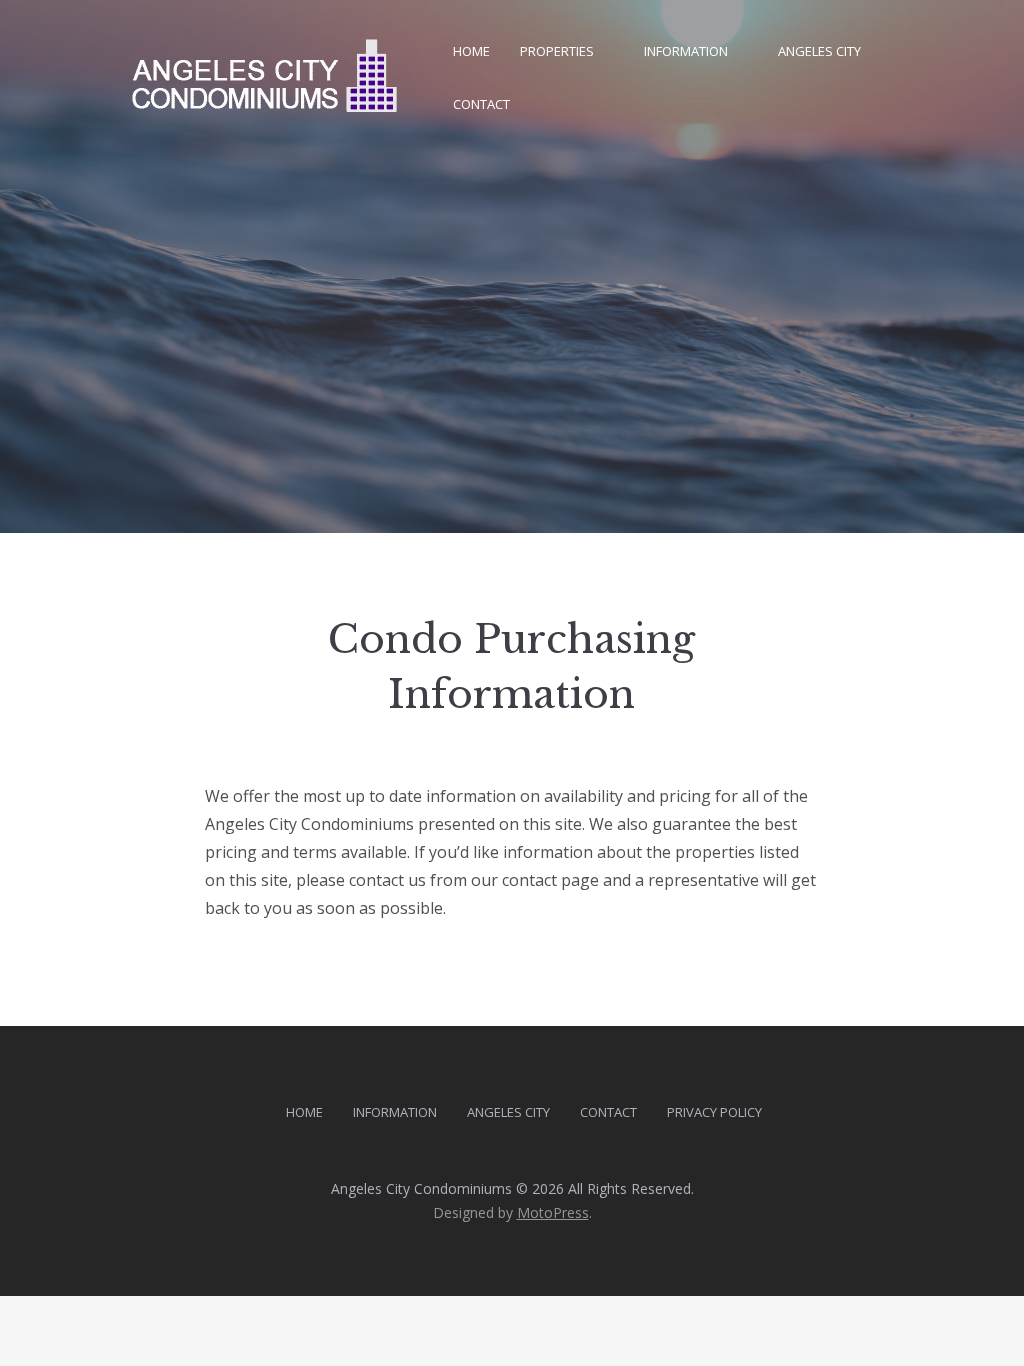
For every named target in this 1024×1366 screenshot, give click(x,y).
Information (686, 51)
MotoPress (553, 1212)
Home (471, 51)
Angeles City (819, 51)
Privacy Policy (714, 1112)
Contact (481, 104)
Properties (557, 51)
